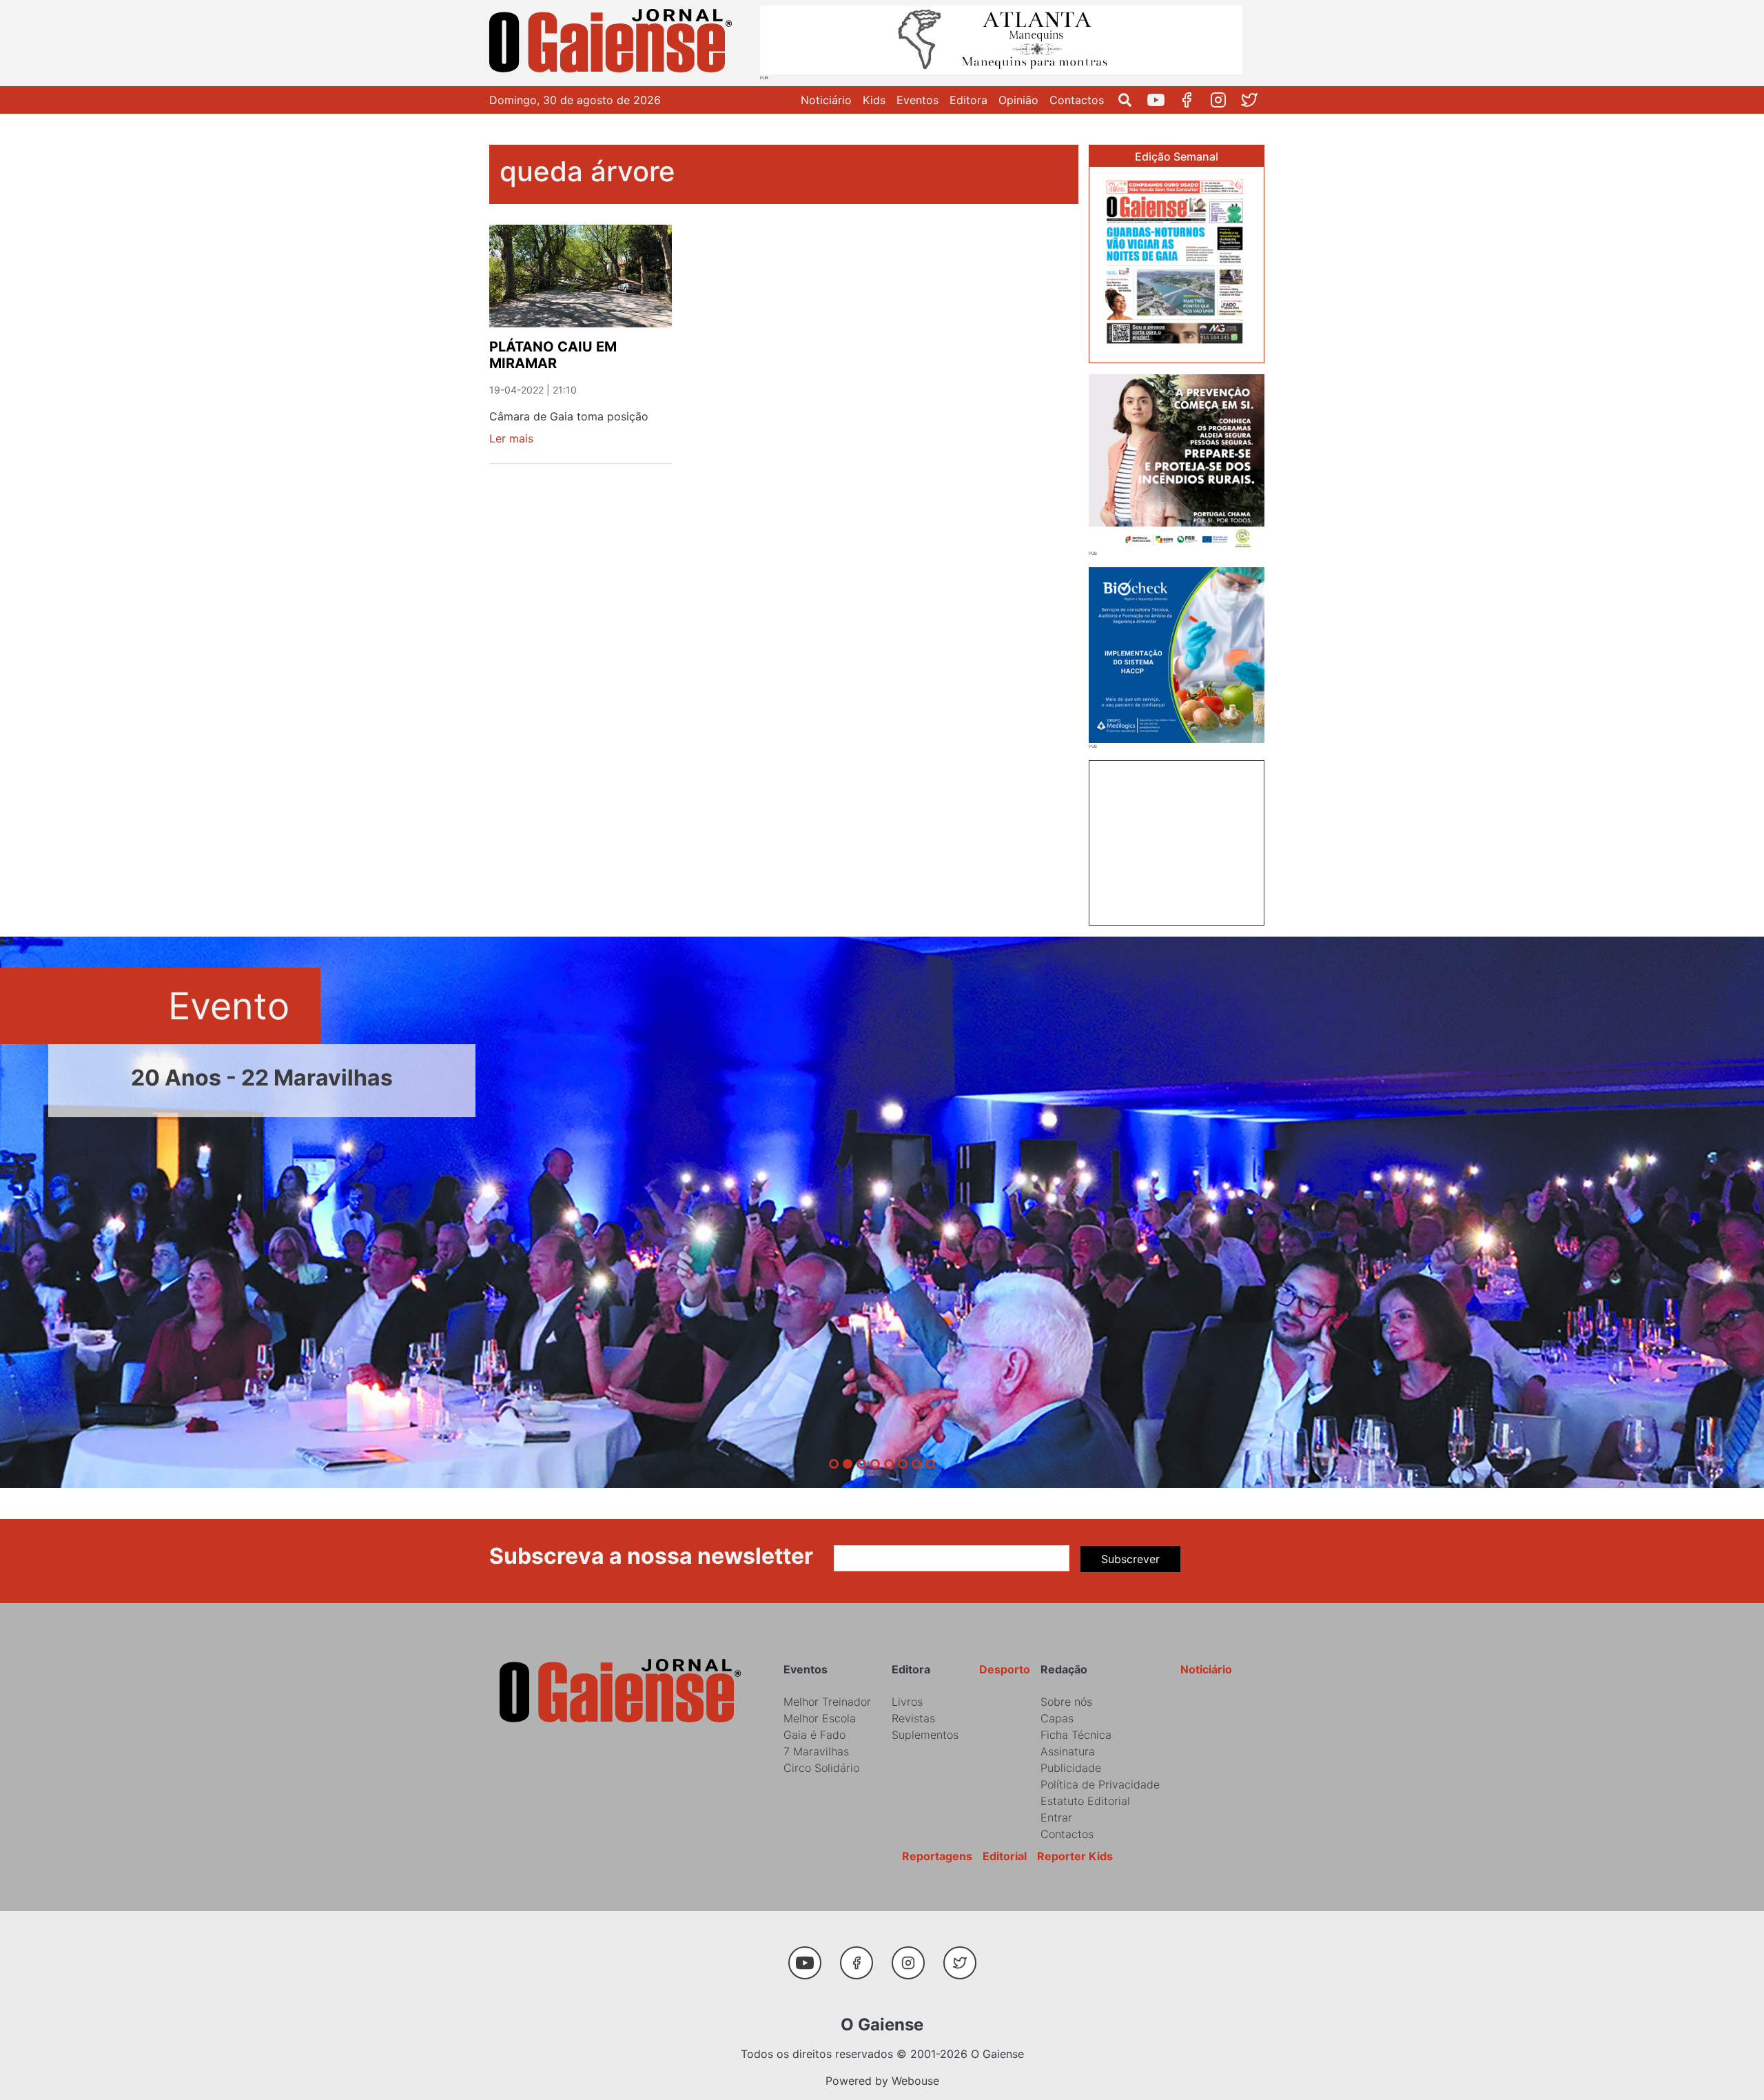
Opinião (1018, 100)
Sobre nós (1066, 1702)
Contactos (1077, 100)
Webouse (915, 2081)
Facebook (1192, 100)
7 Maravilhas (816, 1751)
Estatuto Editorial (1085, 1801)
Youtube (1161, 100)
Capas (1057, 1718)
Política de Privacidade (1100, 1784)
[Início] (613, 43)
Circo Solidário (821, 1768)
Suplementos (925, 1735)
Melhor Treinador (827, 1702)
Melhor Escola (820, 1718)
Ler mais (511, 438)
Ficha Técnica (1076, 1735)
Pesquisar (1130, 100)
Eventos (917, 100)
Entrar (1056, 1817)
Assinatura (1068, 1751)
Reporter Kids (1075, 1856)
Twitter (1254, 100)
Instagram (1223, 100)
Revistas (913, 1718)
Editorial (1005, 1856)
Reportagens (937, 1856)
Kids (874, 100)
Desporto (1005, 1669)
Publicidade (1071, 1768)
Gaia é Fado (814, 1735)
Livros (907, 1702)
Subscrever (1130, 1559)
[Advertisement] (1177, 841)
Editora (968, 100)
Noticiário (826, 100)
